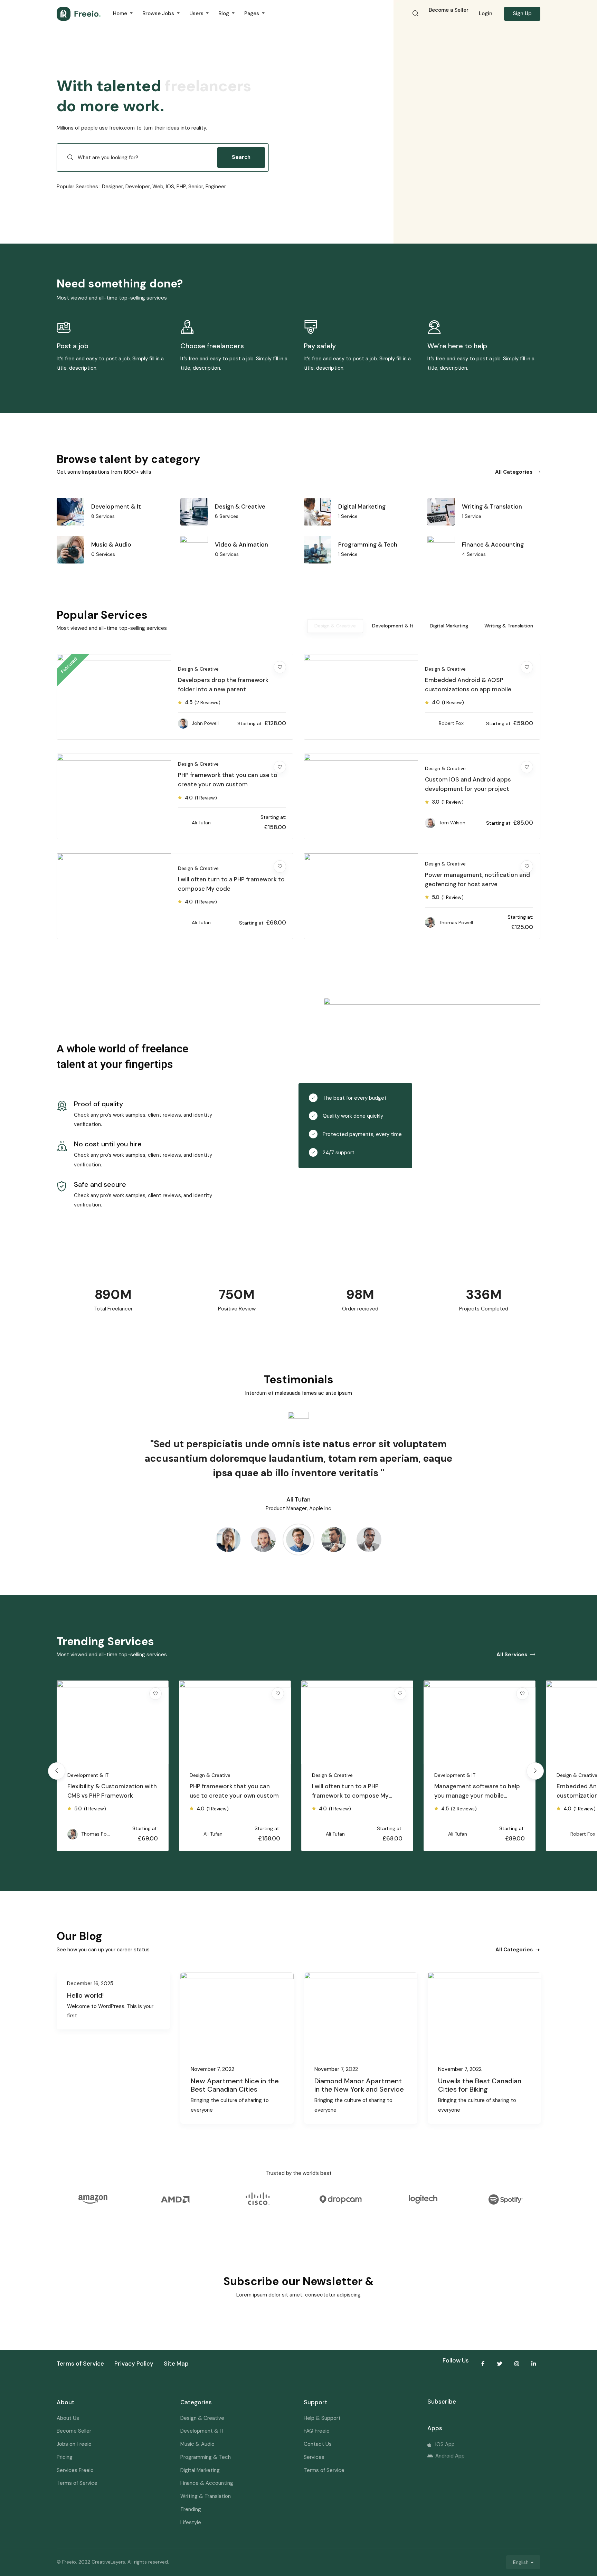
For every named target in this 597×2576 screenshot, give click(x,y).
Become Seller (74, 2431)
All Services (512, 1655)
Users (197, 13)
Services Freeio (75, 2470)
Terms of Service (77, 2483)
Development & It (393, 626)
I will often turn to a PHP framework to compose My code (228, 1796)
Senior (196, 187)
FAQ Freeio (317, 2431)
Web (158, 187)
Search (241, 157)
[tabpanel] (175, 803)
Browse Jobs (159, 13)
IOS (170, 187)
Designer (112, 187)
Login (486, 13)
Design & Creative (335, 626)
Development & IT (333, 1775)
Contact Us (318, 2444)
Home (121, 13)
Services (314, 2457)
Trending (191, 2509)
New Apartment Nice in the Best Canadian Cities (235, 2085)
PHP (181, 187)
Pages (252, 13)
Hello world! (85, 1995)
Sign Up (522, 13)
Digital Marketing (449, 626)
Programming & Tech (206, 2457)
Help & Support (322, 2418)
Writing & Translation (509, 626)
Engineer (216, 187)
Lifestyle (191, 2522)
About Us (68, 2418)
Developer (138, 187)
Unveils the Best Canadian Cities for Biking (480, 2085)
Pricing (65, 2457)
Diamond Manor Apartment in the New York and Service (359, 2085)
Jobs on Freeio (74, 2444)
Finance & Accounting (207, 2483)
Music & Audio (197, 2444)
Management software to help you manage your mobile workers (355, 1796)
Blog (224, 13)
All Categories (514, 472)
